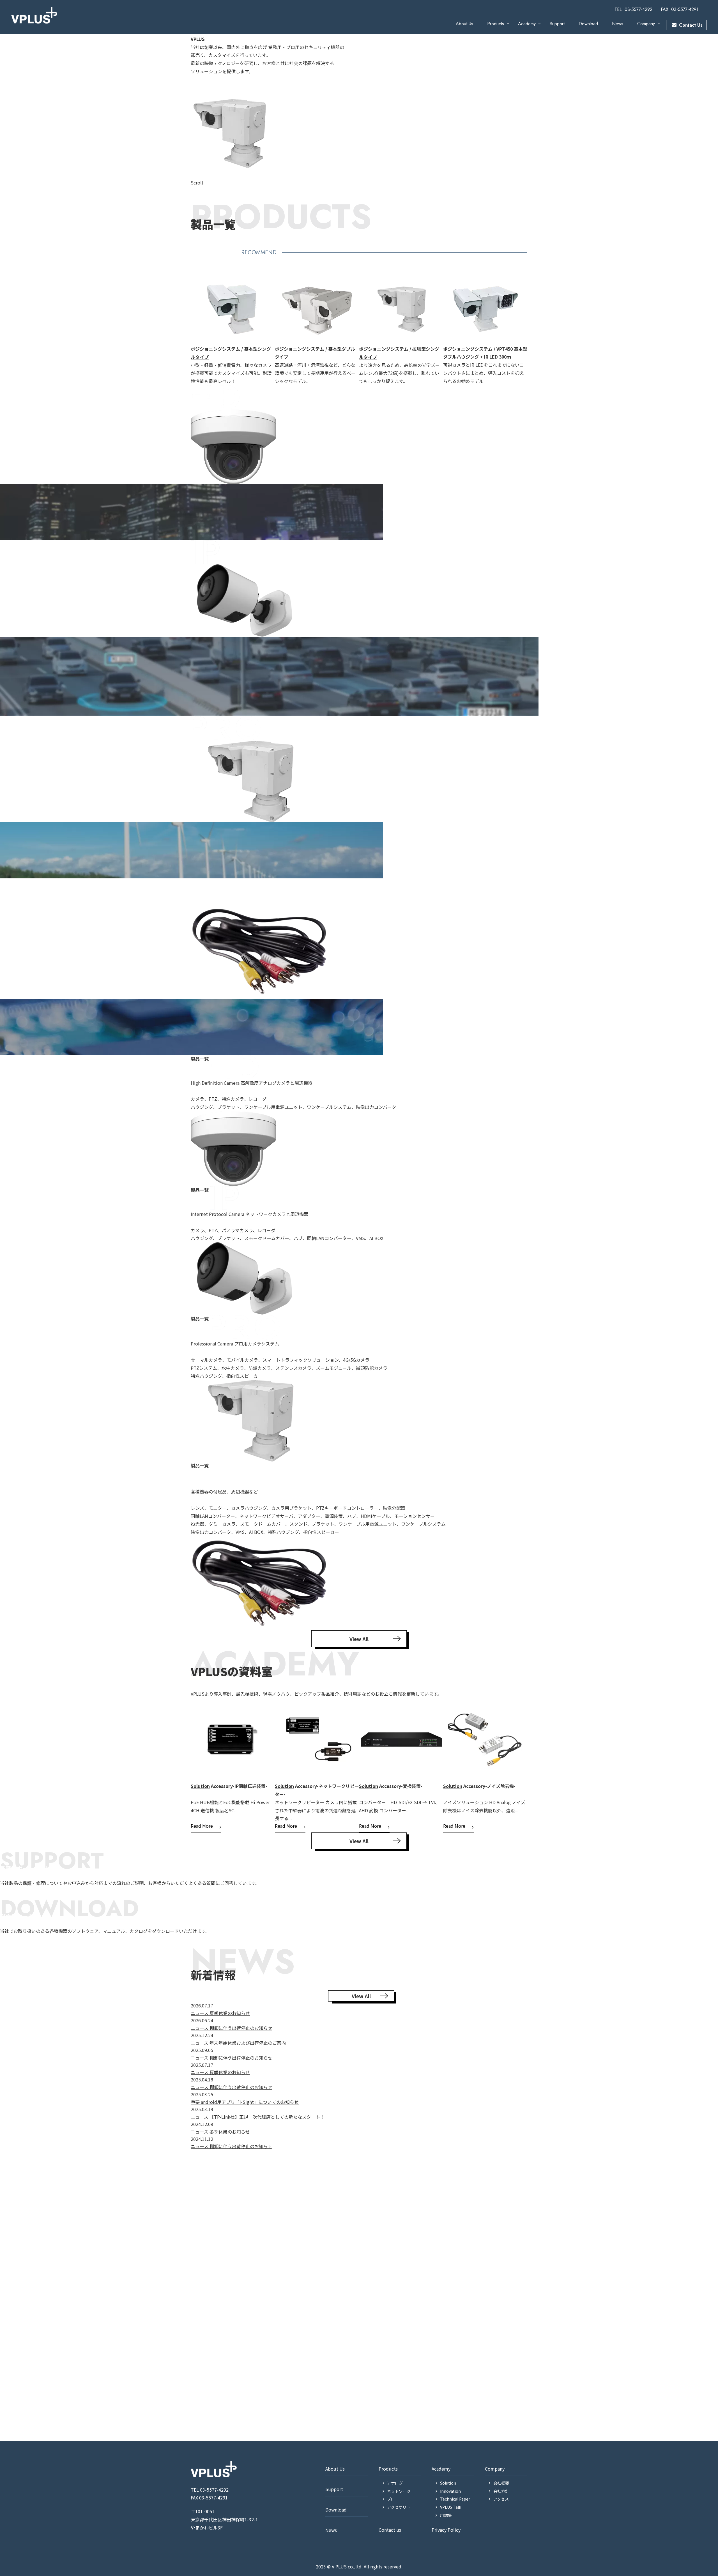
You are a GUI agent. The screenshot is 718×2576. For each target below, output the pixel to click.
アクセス (501, 2499)
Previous (187, 329)
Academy (527, 24)
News (618, 24)
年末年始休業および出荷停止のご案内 (248, 2043)
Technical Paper (455, 2499)
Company (646, 24)
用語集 (446, 2515)
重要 (196, 2102)
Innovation (455, 1769)
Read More (202, 1826)
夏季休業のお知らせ (230, 2013)
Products (496, 24)
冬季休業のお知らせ (230, 2132)
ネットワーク (399, 2491)
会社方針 (501, 2491)
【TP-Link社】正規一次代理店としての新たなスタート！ (267, 2117)
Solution (200, 1786)
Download (588, 24)
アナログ (395, 2483)
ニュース (200, 2013)
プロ (391, 2499)
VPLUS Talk (451, 2507)
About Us (464, 24)
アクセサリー (399, 2507)
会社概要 (501, 2483)
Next (531, 329)
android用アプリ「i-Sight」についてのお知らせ (250, 2102)
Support (557, 24)
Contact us (390, 2530)
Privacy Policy (446, 2530)
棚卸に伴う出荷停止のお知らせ (241, 2028)
